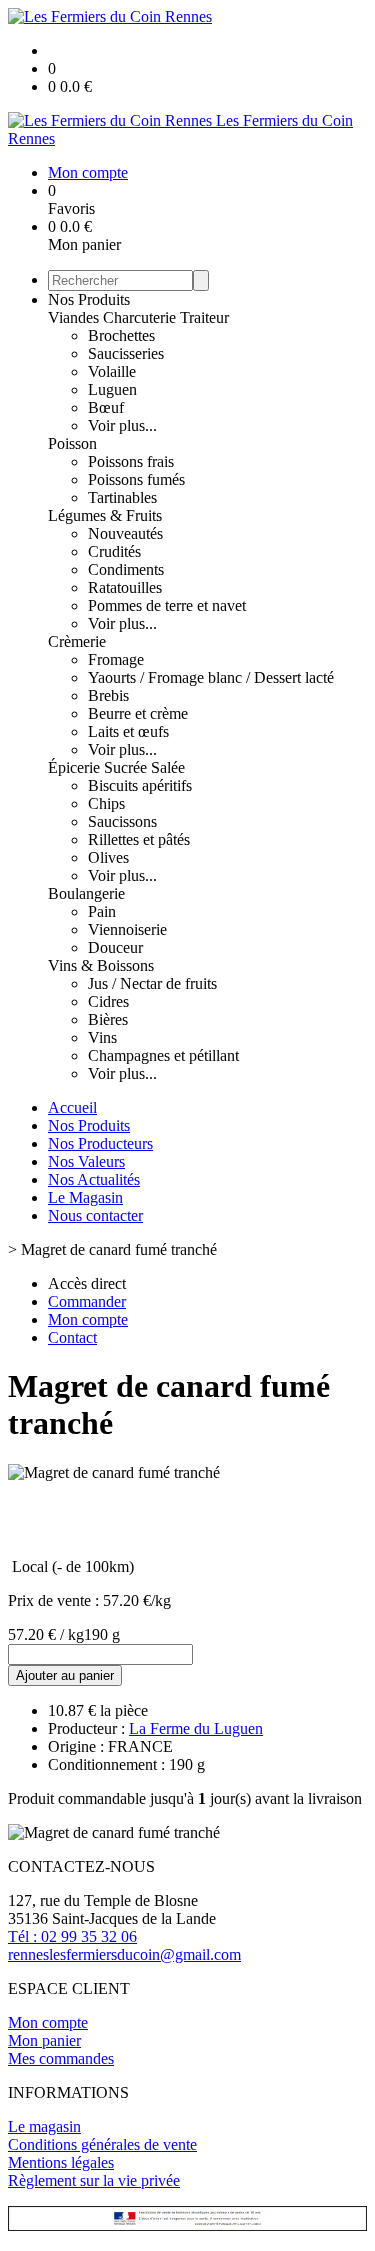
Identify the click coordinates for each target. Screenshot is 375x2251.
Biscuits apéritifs (140, 785)
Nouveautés (125, 533)
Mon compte (48, 2022)
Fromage (116, 659)
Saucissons (122, 821)
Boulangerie (86, 893)
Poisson (72, 443)
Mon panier (44, 2040)
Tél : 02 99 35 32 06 (72, 1936)
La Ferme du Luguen (196, 1728)
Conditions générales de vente (102, 2144)
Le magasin (44, 2126)
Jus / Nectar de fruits (152, 983)
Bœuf (106, 407)
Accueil (72, 1107)
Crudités (114, 551)
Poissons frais (131, 461)
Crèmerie (77, 641)
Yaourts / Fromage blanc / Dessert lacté (211, 677)
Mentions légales (61, 2162)
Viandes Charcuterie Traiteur (138, 317)
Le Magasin (85, 1197)
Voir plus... (122, 425)
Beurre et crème (138, 713)
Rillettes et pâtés (139, 839)
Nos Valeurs (86, 1161)
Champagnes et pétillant (163, 1055)
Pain (102, 911)
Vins (102, 1037)
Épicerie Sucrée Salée (116, 767)
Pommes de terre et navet (167, 605)
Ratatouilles (125, 587)
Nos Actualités (94, 1179)
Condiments (126, 569)
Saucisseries (126, 353)
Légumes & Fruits (105, 515)
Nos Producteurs (100, 1143)
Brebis (108, 695)
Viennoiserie (127, 929)
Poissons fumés (136, 479)
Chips (106, 803)
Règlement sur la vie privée (94, 2180)
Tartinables (122, 497)
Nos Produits (89, 299)
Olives (108, 857)
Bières (108, 1019)
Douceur (115, 947)
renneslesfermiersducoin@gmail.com (124, 1954)
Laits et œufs (128, 731)
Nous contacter (95, 1215)
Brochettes (121, 335)
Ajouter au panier (65, 1675)
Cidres (108, 1001)
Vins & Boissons (101, 965)
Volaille (112, 371)
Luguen (112, 389)
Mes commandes (61, 2058)
